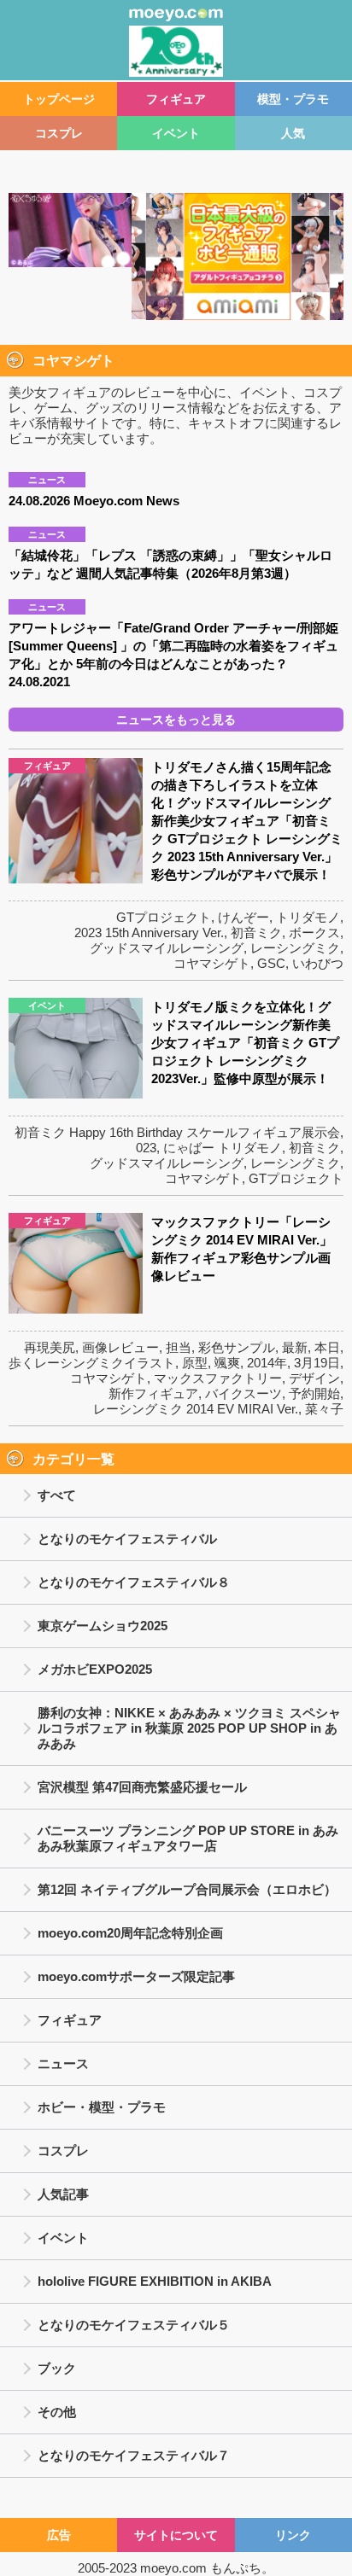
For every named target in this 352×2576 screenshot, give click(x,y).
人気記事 (63, 2194)
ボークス (314, 932)
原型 (195, 1363)
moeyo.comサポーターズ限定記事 (136, 1976)
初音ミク (256, 932)
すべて (57, 1495)
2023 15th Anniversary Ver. (149, 932)
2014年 (267, 1363)
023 (146, 1148)
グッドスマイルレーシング (167, 948)
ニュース (63, 2063)
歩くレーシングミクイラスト (92, 1363)
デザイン (314, 1378)
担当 (179, 1347)
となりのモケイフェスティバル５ (134, 2325)
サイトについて (176, 2535)
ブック (57, 2368)
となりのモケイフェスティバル (127, 1539)
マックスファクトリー (218, 1378)
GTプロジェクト (164, 917)
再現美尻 (50, 1347)
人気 (293, 133)
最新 (295, 1347)
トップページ (59, 99)
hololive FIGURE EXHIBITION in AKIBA (155, 2281)
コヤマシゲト (212, 963)
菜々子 (324, 1409)
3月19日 (317, 1363)
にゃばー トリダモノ (223, 1148)
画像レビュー (120, 1347)
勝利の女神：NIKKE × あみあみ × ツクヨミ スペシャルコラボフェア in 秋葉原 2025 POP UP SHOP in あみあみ (189, 1728)
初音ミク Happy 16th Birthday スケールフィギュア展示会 (177, 1132)
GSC (271, 963)
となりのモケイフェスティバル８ (134, 1582)
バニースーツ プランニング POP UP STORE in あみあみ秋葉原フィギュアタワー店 (188, 1838)
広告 (59, 2535)
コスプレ (59, 133)
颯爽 (227, 1363)
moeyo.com (173, 2568)
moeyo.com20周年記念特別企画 (130, 1933)
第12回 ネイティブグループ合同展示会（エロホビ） (187, 1889)
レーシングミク (295, 948)
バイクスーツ (243, 1393)
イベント (176, 133)
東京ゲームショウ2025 (103, 1626)
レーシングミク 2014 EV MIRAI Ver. (196, 1409)
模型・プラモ (293, 99)
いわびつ (318, 963)
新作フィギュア (153, 1393)
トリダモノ (308, 917)
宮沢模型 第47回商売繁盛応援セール (142, 1787)
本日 (327, 1347)
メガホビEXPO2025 (95, 1669)
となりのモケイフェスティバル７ (134, 2455)
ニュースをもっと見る (176, 720)
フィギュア (176, 99)
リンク (293, 2535)
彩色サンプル (237, 1347)
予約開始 (314, 1393)
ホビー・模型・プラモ (102, 2107)
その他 (57, 2412)
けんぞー (243, 917)
